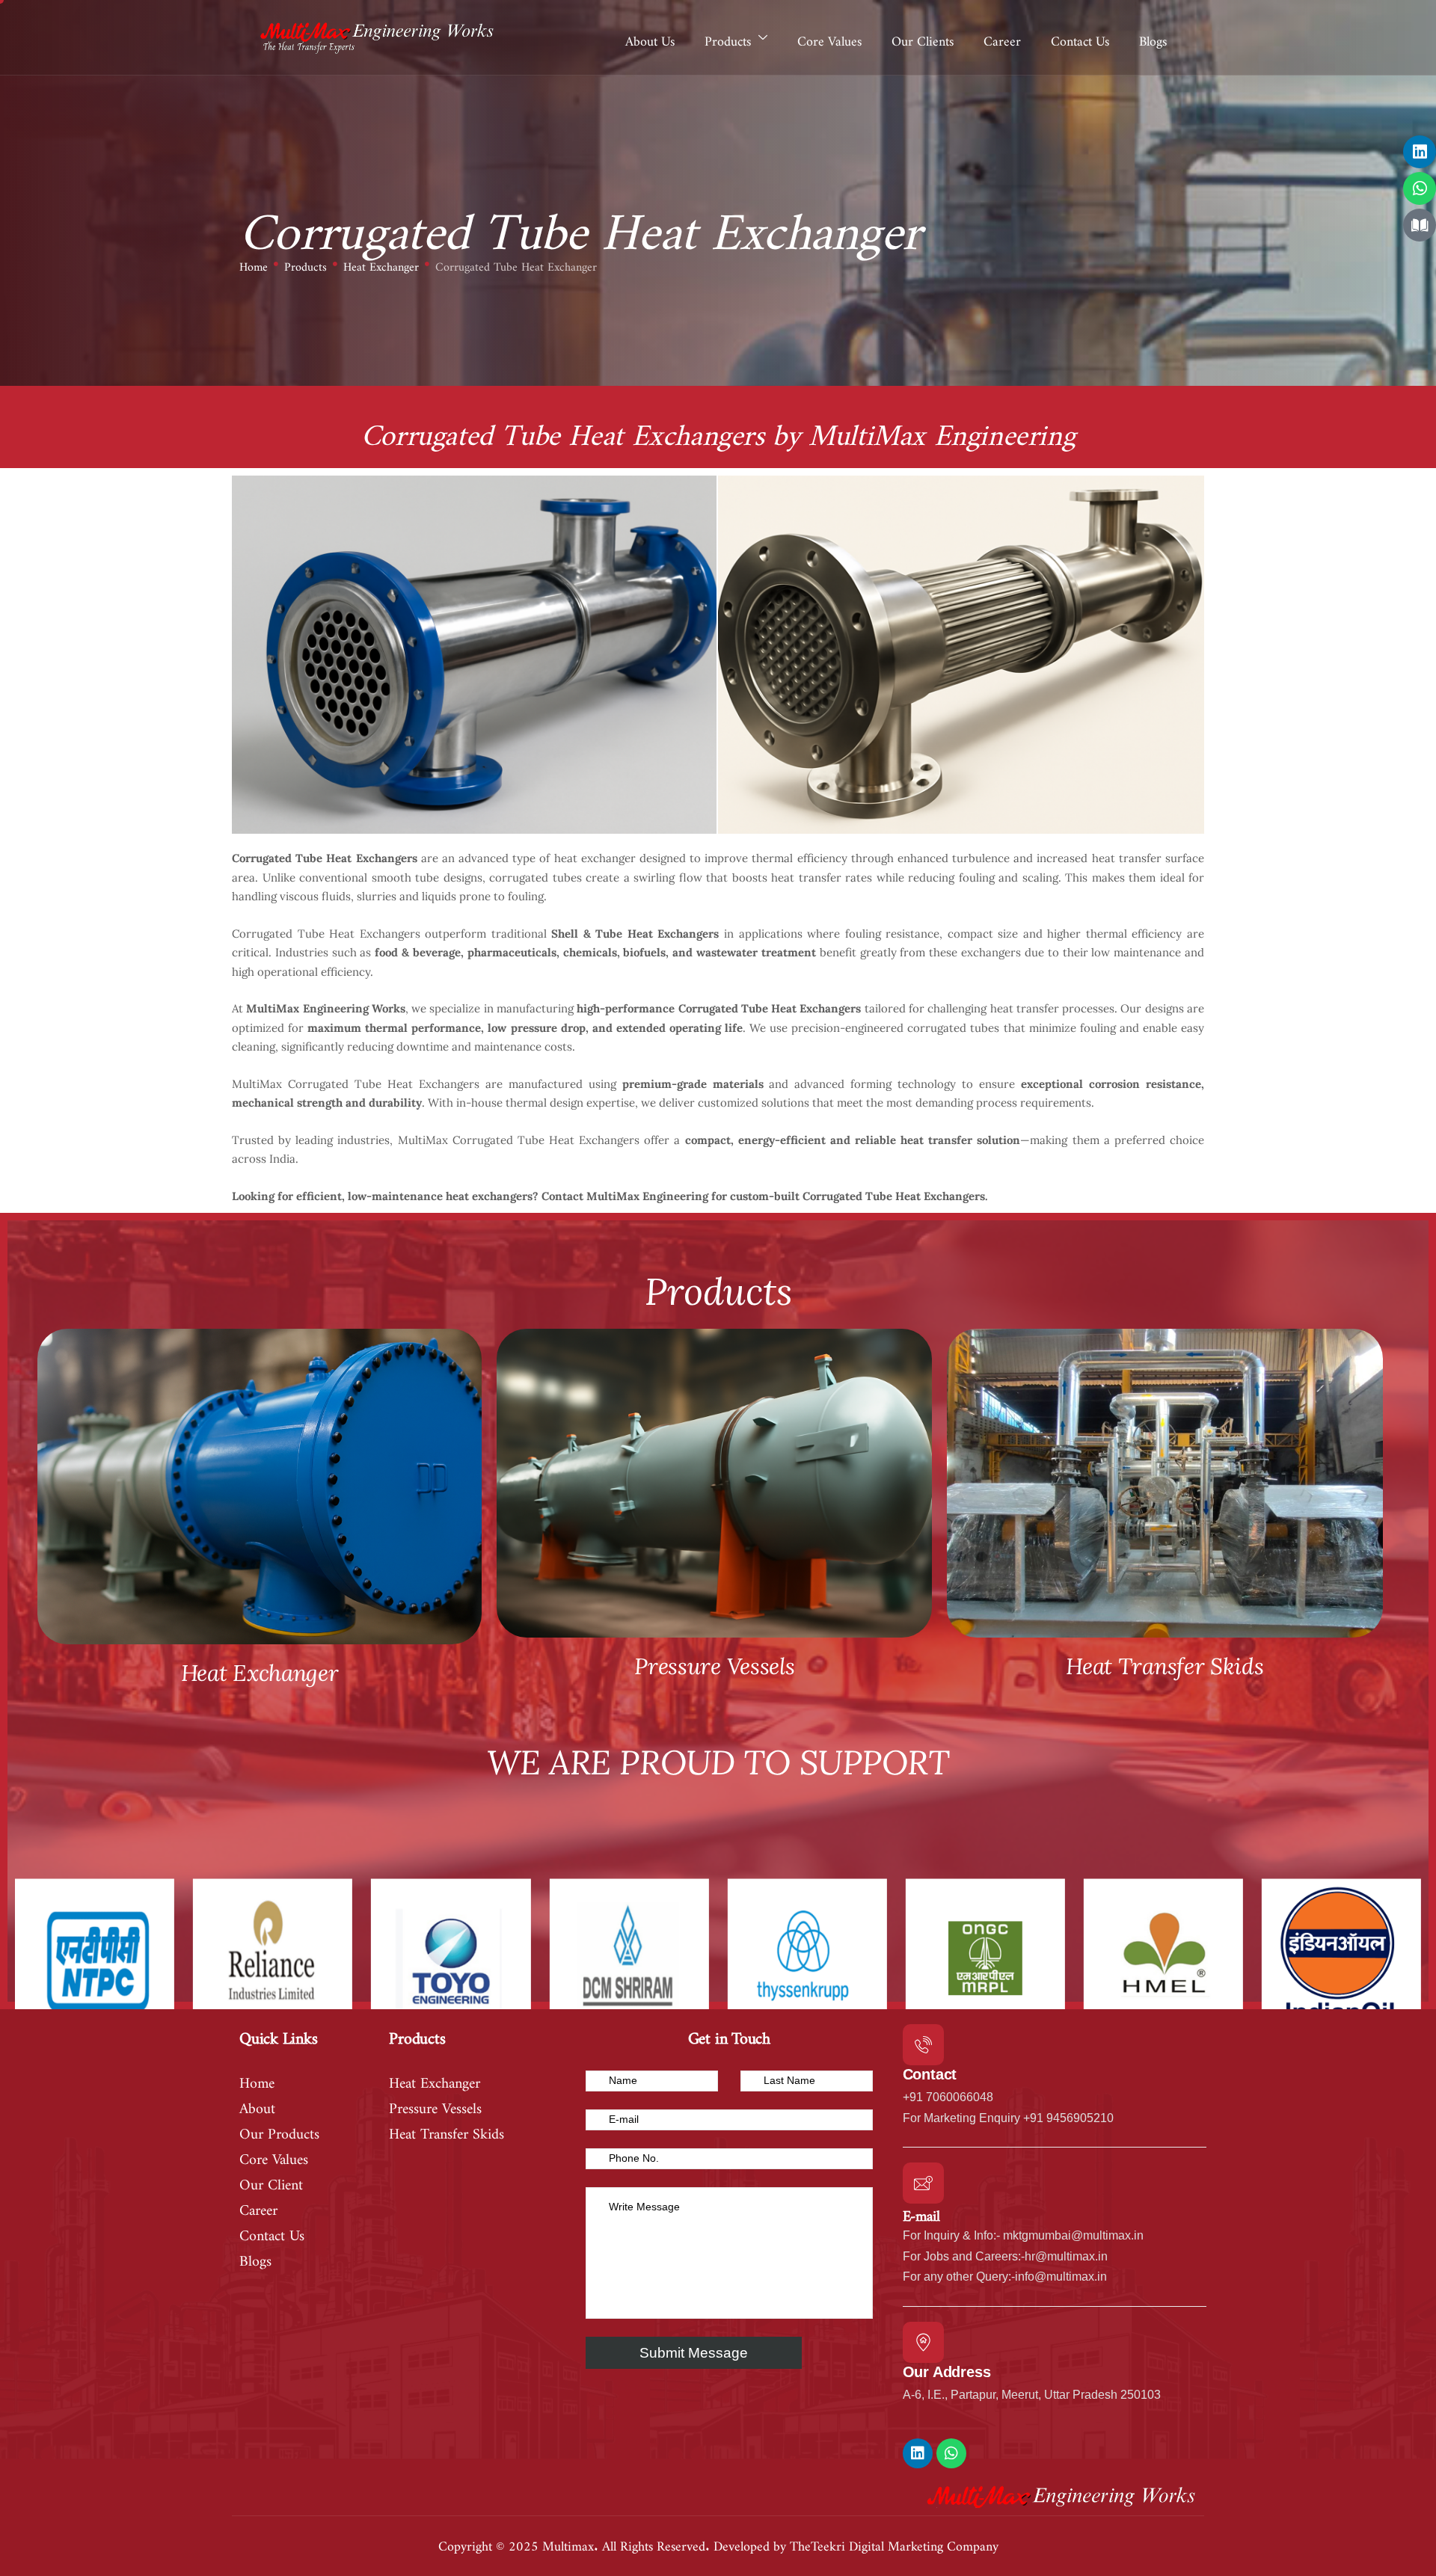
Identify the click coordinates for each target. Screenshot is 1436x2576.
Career (1002, 37)
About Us (650, 37)
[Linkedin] (1420, 152)
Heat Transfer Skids (1165, 1666)
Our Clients (923, 37)
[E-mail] (923, 2183)
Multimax (568, 2542)
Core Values (829, 37)
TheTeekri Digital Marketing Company (894, 2542)
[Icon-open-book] (1420, 225)
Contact (930, 2074)
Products (728, 37)
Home (254, 264)
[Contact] (923, 2045)
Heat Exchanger (381, 264)
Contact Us (1080, 37)
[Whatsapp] (1420, 188)
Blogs (1153, 37)
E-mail (921, 2212)
